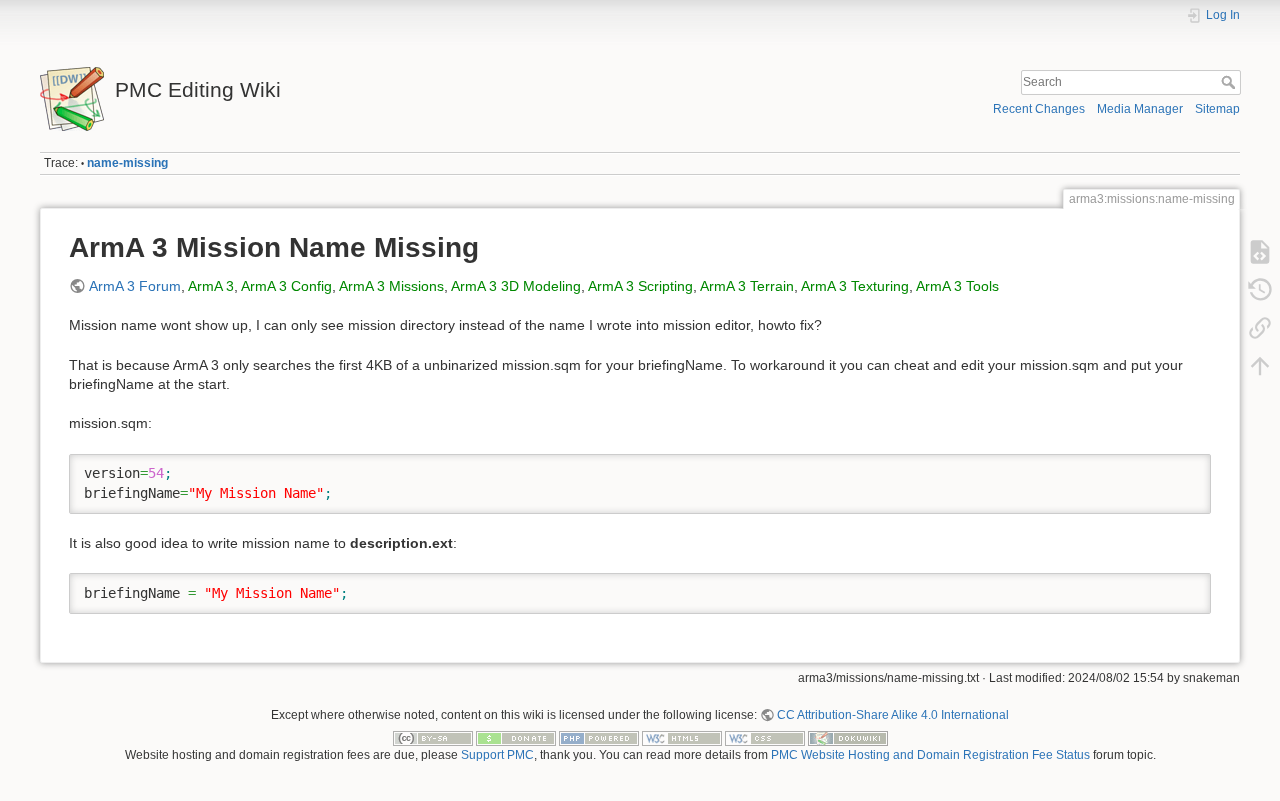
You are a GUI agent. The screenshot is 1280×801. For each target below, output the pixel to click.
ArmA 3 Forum (135, 286)
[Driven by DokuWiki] (848, 738)
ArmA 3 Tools (957, 286)
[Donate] (516, 738)
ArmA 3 (211, 286)
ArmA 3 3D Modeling (516, 286)
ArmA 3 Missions (391, 286)
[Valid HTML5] (682, 738)
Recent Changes (1039, 109)
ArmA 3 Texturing (855, 286)
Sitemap (1217, 109)
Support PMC (497, 755)
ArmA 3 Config (286, 286)
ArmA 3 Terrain (747, 286)
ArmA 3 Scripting (640, 286)
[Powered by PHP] (599, 738)
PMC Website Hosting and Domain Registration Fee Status (930, 755)
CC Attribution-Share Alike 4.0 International (893, 715)
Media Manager (1140, 109)
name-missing (127, 163)
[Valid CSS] (765, 738)
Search (1230, 82)
